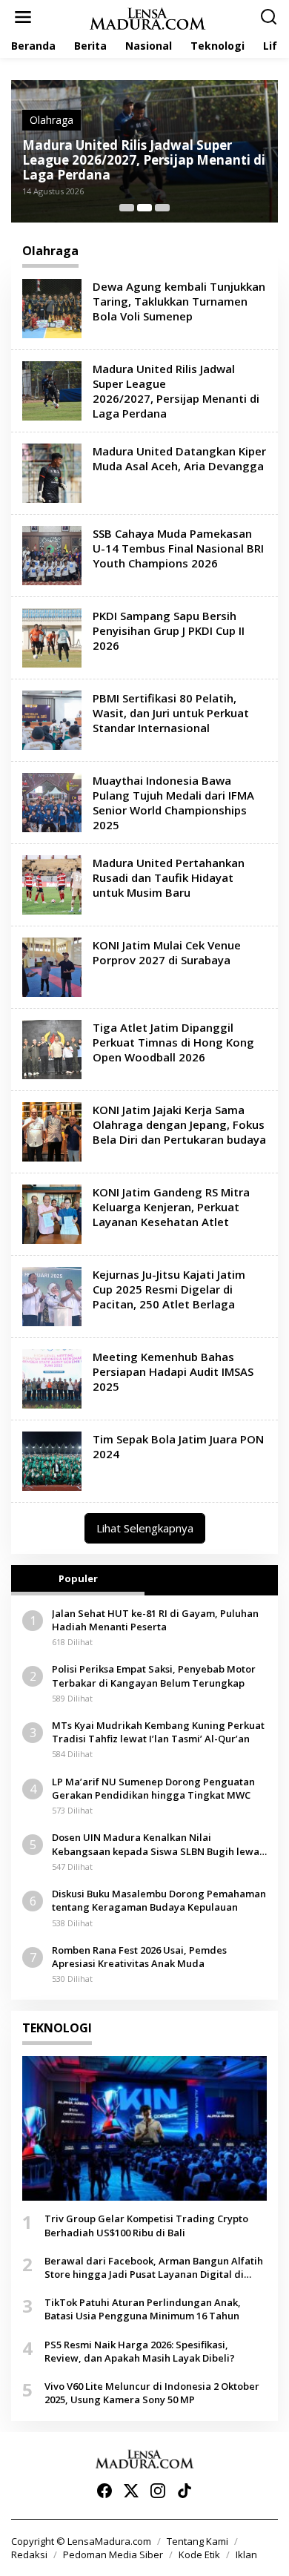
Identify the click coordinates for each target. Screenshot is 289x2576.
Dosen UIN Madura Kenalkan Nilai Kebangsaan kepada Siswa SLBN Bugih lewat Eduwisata (157, 1844)
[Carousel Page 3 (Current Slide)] (162, 208)
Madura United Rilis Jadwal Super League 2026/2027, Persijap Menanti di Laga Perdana (176, 391)
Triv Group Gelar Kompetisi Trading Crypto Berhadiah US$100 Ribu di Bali (146, 2225)
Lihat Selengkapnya (145, 1528)
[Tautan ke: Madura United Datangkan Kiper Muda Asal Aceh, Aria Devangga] (52, 472)
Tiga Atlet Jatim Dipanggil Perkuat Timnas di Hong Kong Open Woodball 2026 (173, 1042)
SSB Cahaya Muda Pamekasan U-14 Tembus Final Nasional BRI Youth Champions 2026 (178, 548)
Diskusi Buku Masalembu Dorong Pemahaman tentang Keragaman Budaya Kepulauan (159, 1900)
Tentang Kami (197, 2541)
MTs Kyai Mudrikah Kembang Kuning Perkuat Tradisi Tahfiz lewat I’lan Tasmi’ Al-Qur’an (158, 1732)
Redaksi (29, 2554)
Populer (78, 1578)
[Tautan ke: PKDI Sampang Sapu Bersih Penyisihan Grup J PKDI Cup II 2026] (52, 637)
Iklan (246, 2554)
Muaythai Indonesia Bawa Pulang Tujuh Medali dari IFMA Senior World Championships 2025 (173, 803)
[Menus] (23, 17)
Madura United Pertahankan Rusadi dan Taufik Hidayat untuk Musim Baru (169, 877)
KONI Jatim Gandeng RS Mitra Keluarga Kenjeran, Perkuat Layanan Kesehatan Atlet (171, 1207)
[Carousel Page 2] (144, 208)
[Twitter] (131, 2491)
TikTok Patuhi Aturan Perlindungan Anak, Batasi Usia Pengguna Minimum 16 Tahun (143, 2309)
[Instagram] (158, 2491)
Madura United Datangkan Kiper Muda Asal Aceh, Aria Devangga (145, 168)
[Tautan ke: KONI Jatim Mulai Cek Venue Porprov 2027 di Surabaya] (52, 966)
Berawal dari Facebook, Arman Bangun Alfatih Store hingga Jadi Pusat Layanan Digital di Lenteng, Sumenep (154, 2267)
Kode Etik (199, 2554)
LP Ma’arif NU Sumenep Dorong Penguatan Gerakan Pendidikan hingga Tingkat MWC (153, 1788)
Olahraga (72, 135)
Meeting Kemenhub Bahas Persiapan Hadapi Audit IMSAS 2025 (173, 1371)
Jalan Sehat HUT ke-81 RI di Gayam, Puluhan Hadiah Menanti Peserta (155, 1620)
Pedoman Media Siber (113, 2554)
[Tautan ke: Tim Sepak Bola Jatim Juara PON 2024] (52, 1460)
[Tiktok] (185, 2491)
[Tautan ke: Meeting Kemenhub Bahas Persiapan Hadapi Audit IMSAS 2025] (52, 1378)
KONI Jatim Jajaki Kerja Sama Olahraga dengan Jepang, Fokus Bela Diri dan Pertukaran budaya (179, 1124)
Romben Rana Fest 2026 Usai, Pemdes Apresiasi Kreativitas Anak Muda (139, 1957)
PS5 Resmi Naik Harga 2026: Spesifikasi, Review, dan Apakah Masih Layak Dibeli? (140, 2351)
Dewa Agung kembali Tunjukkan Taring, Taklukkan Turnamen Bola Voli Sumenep (179, 301)
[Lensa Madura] (147, 17)
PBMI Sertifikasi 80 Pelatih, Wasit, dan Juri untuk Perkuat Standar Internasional (171, 713)
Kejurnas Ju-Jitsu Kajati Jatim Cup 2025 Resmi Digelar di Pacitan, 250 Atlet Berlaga (169, 1289)
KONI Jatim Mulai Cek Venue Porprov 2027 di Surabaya (167, 952)
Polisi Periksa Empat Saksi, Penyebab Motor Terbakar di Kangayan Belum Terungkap (154, 1676)
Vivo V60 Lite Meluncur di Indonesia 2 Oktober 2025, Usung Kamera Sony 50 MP (152, 2393)
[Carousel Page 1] (127, 208)
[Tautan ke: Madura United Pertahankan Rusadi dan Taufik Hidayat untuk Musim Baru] (52, 884)
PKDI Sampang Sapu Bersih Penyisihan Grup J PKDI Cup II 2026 (169, 630)
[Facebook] (104, 2491)
